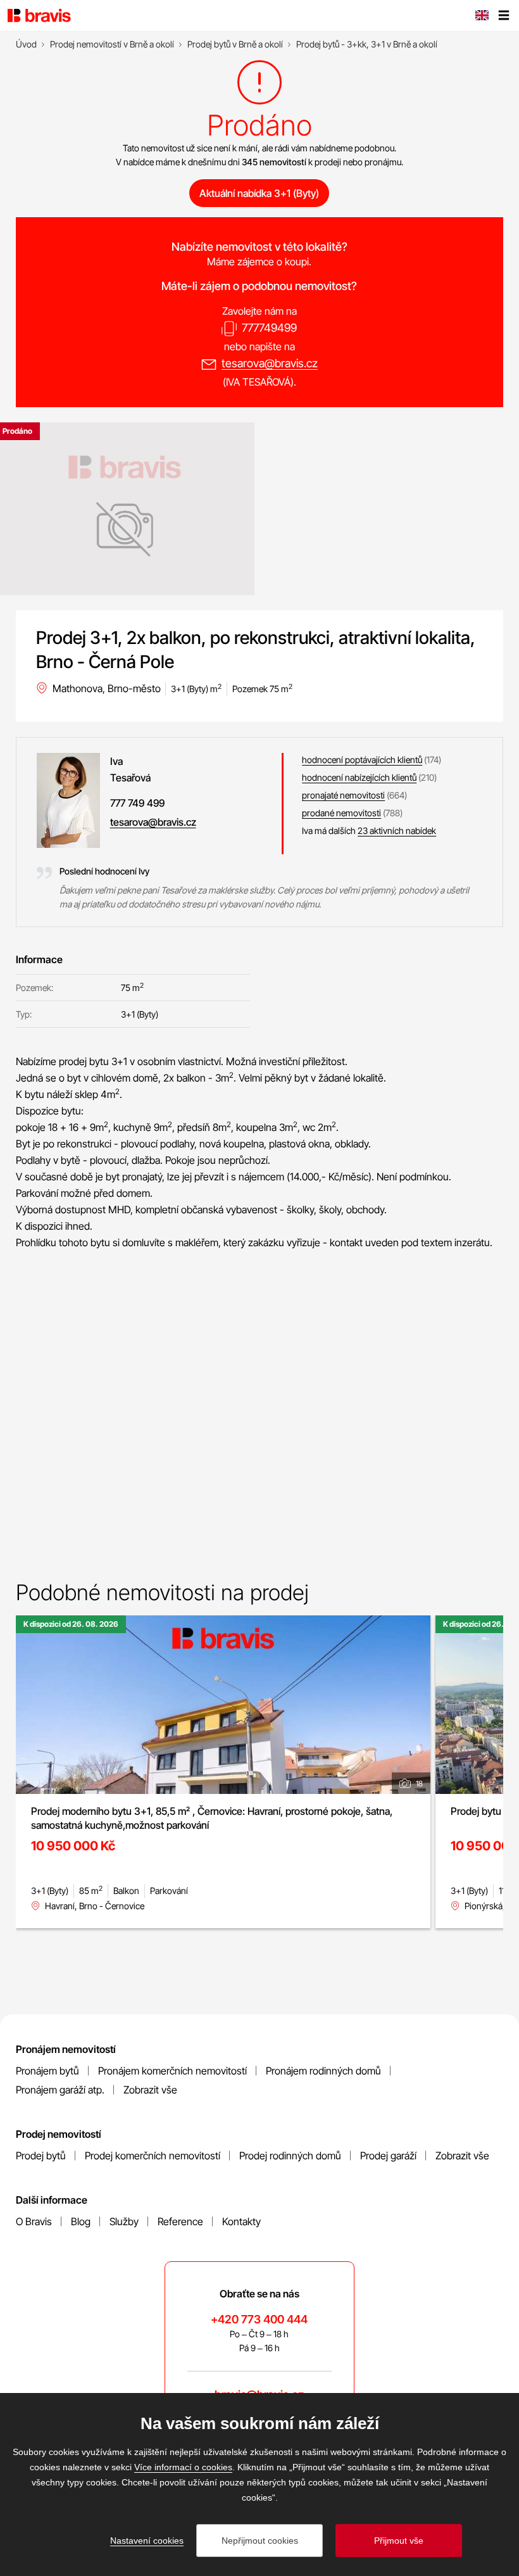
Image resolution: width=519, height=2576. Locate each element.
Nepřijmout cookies (260, 2541)
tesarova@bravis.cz (270, 363)
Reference (180, 2221)
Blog (81, 2221)
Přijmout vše (399, 2541)
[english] (482, 16)
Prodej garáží (388, 2156)
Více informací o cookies (183, 2467)
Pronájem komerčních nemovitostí (172, 2071)
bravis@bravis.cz (259, 2395)
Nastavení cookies (147, 2541)
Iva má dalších (369, 830)
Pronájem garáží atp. (60, 2090)
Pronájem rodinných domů (323, 2071)
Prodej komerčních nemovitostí (153, 2156)
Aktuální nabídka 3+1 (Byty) (259, 193)
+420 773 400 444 (259, 2319)
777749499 (269, 328)
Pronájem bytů (47, 2071)
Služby (124, 2221)
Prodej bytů (41, 2156)
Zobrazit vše (150, 2090)
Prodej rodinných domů (290, 2156)
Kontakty (241, 2221)
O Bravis (34, 2221)
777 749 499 (137, 803)
